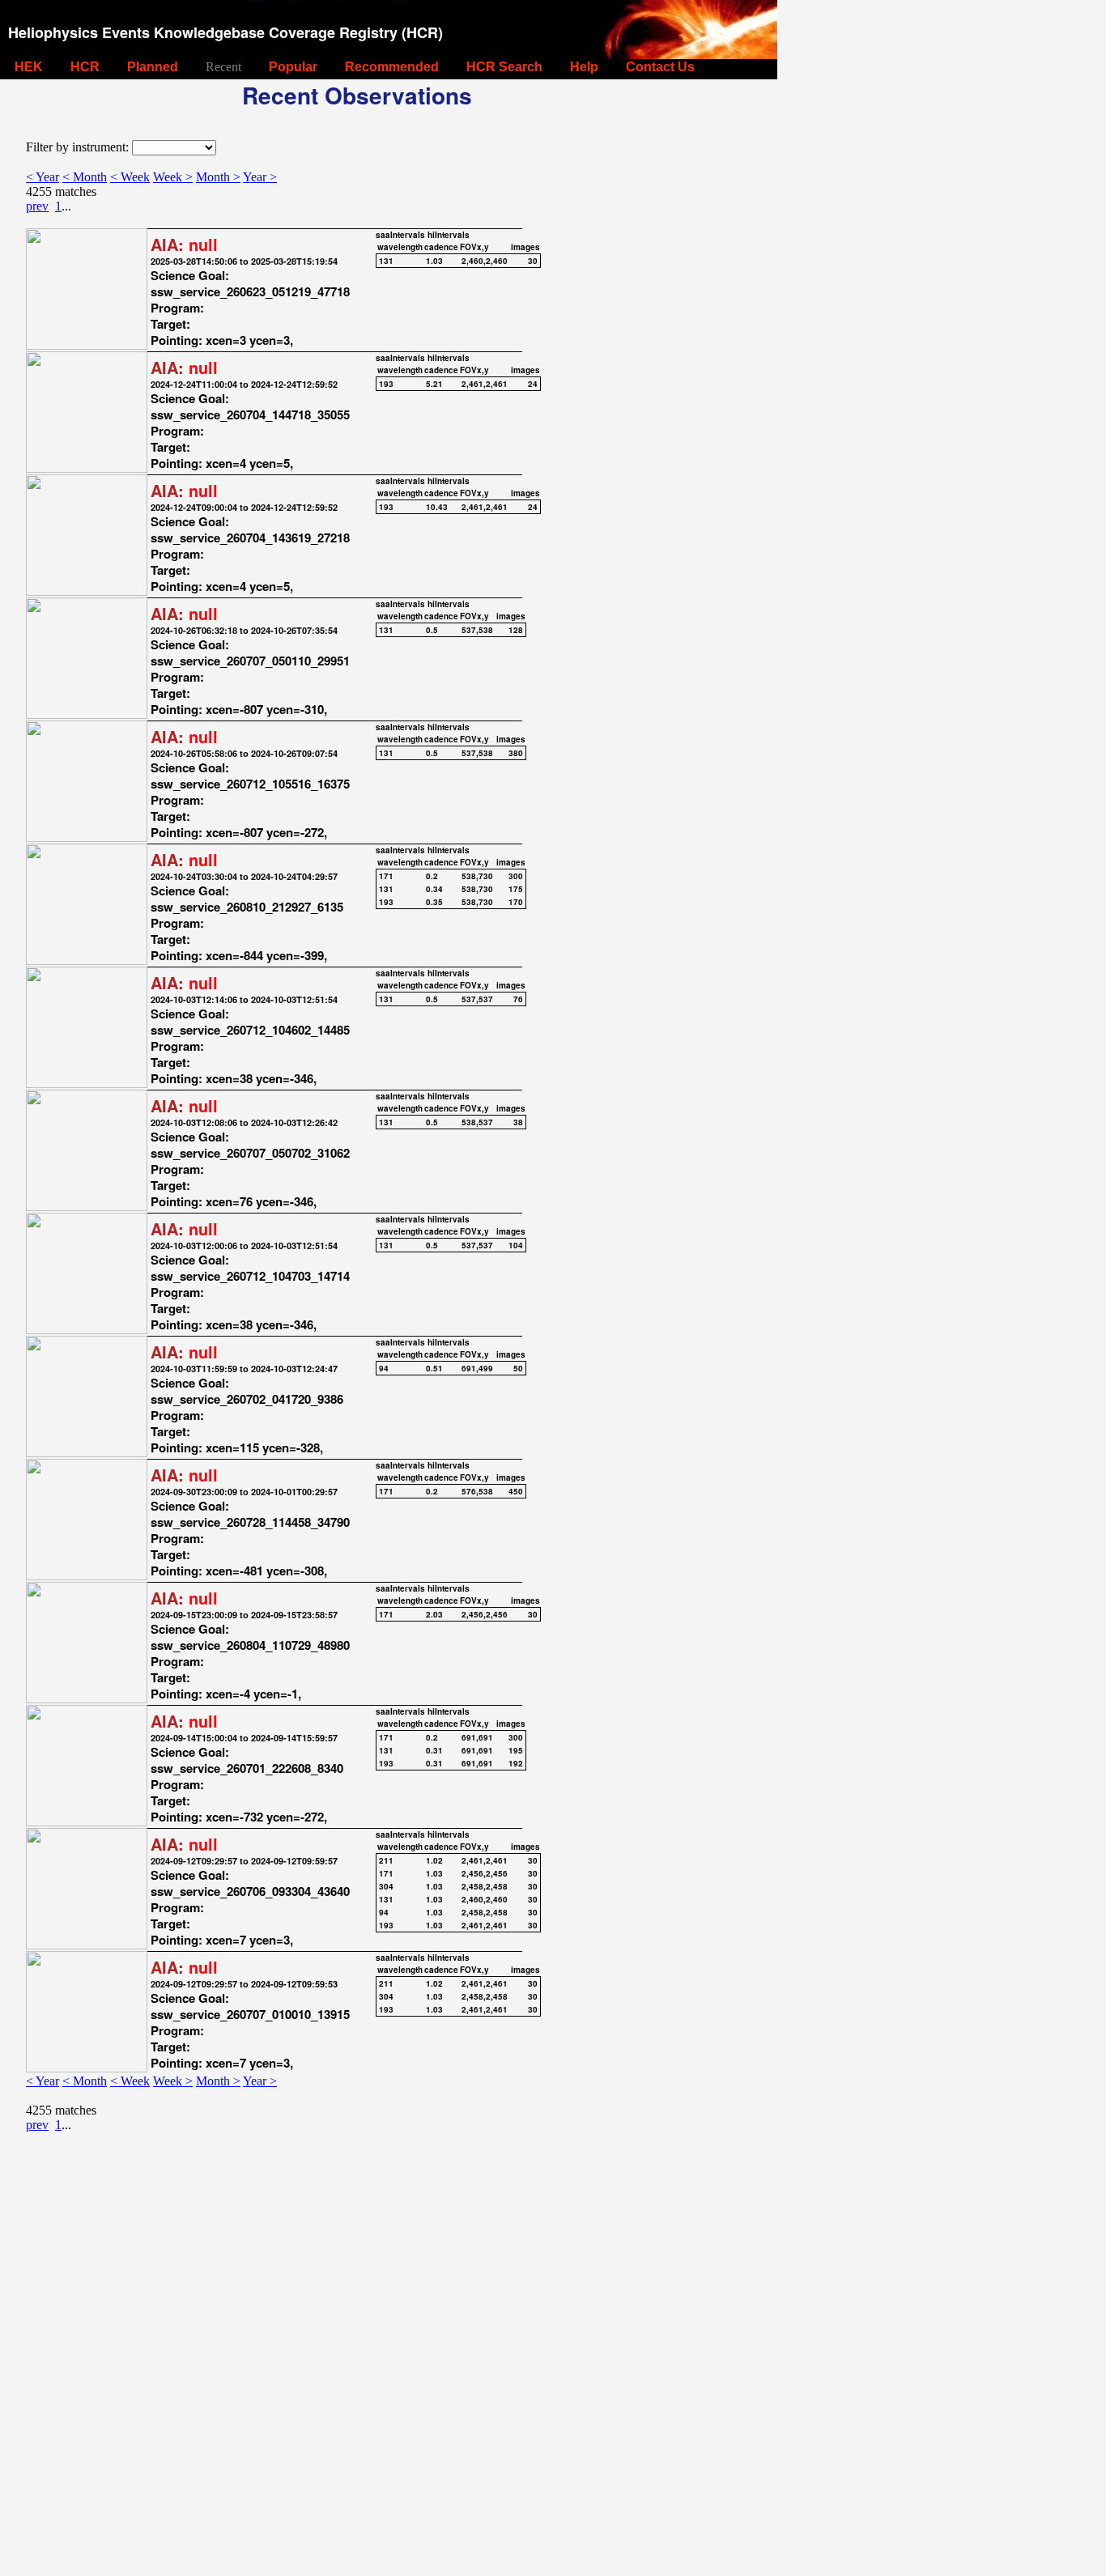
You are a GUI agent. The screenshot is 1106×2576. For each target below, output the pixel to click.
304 (386, 1886)
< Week (130, 177)
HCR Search (504, 67)
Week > (173, 177)
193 (386, 384)
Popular (293, 67)
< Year (43, 177)
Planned (153, 67)
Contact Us (660, 67)
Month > (218, 177)
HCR (85, 67)
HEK (29, 67)
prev (37, 206)
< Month (85, 177)
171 (386, 876)
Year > (260, 177)
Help (584, 67)
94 (384, 1368)
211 (386, 1860)
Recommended (392, 67)
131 (386, 261)
